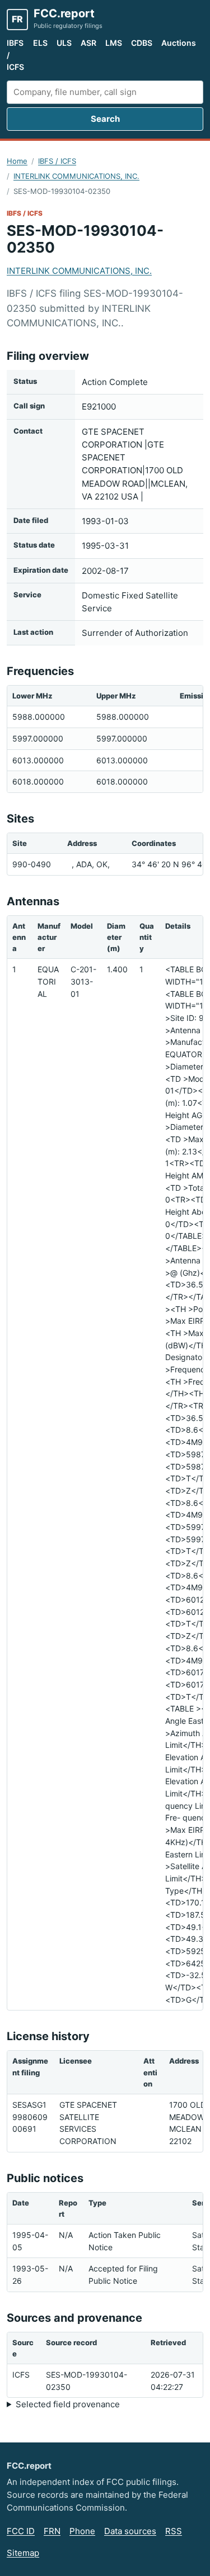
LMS (114, 43)
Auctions (179, 43)
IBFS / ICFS (15, 55)
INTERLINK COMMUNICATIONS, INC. (76, 176)
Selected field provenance (68, 2404)
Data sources (130, 2531)
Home (17, 161)
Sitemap (23, 2553)
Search (105, 119)
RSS (174, 2531)
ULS (64, 43)
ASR (88, 43)
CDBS (142, 43)
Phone (82, 2531)
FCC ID (21, 2531)
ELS (40, 43)
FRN (52, 2531)
